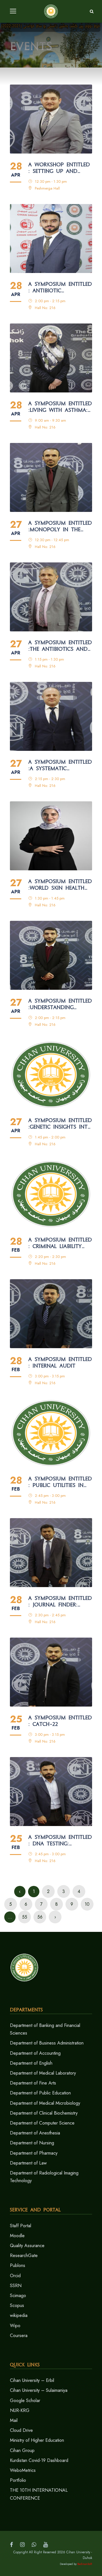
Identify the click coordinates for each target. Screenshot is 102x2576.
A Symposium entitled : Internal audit (60, 1362)
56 (40, 1917)
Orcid (15, 2276)
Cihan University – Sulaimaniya (39, 2390)
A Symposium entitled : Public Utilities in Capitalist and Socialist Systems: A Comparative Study (60, 1482)
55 (25, 1917)
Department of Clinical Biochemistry (44, 2113)
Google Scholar (25, 2400)
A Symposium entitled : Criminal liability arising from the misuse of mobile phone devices (60, 1243)
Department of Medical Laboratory (43, 2073)
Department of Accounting (35, 2053)
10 (87, 1904)
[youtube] (46, 2545)
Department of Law (28, 2163)
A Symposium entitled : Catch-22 (60, 1721)
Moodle (17, 2236)
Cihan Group (22, 2450)
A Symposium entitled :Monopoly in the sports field (60, 526)
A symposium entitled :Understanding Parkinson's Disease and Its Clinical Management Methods (60, 1004)
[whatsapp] (34, 2545)
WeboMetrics (23, 2470)
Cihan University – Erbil (32, 2380)
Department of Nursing (32, 2143)
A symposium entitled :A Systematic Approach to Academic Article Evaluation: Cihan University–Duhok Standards (60, 765)
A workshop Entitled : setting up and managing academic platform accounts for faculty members (59, 168)
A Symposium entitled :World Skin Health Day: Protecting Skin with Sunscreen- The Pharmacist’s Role (60, 885)
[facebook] (11, 2545)
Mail (14, 2420)
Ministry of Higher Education (37, 2440)
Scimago (18, 2296)
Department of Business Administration (47, 2043)
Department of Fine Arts (33, 2083)
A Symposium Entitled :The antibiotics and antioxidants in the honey (60, 646)
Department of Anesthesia (35, 2133)
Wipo (15, 2326)
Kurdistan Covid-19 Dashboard (39, 2460)
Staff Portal (21, 2226)
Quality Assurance (27, 2246)
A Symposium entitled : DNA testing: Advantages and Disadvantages (60, 1840)
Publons (18, 2265)
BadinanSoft (85, 2564)
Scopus (17, 2305)
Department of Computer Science (42, 2123)
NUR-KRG (20, 2410)
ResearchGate (24, 2255)
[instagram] (22, 2545)
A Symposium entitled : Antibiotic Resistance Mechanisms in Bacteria (60, 287)
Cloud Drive (21, 2430)
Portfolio (18, 2480)
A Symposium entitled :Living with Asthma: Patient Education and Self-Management (60, 407)
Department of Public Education (40, 2093)
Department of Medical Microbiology (45, 2103)
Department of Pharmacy (34, 2153)
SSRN (16, 2286)
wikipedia (19, 2315)
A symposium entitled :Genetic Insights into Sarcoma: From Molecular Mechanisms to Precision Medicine (60, 1124)
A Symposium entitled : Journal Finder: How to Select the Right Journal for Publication (60, 1602)
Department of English (31, 2063)
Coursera (19, 2336)
